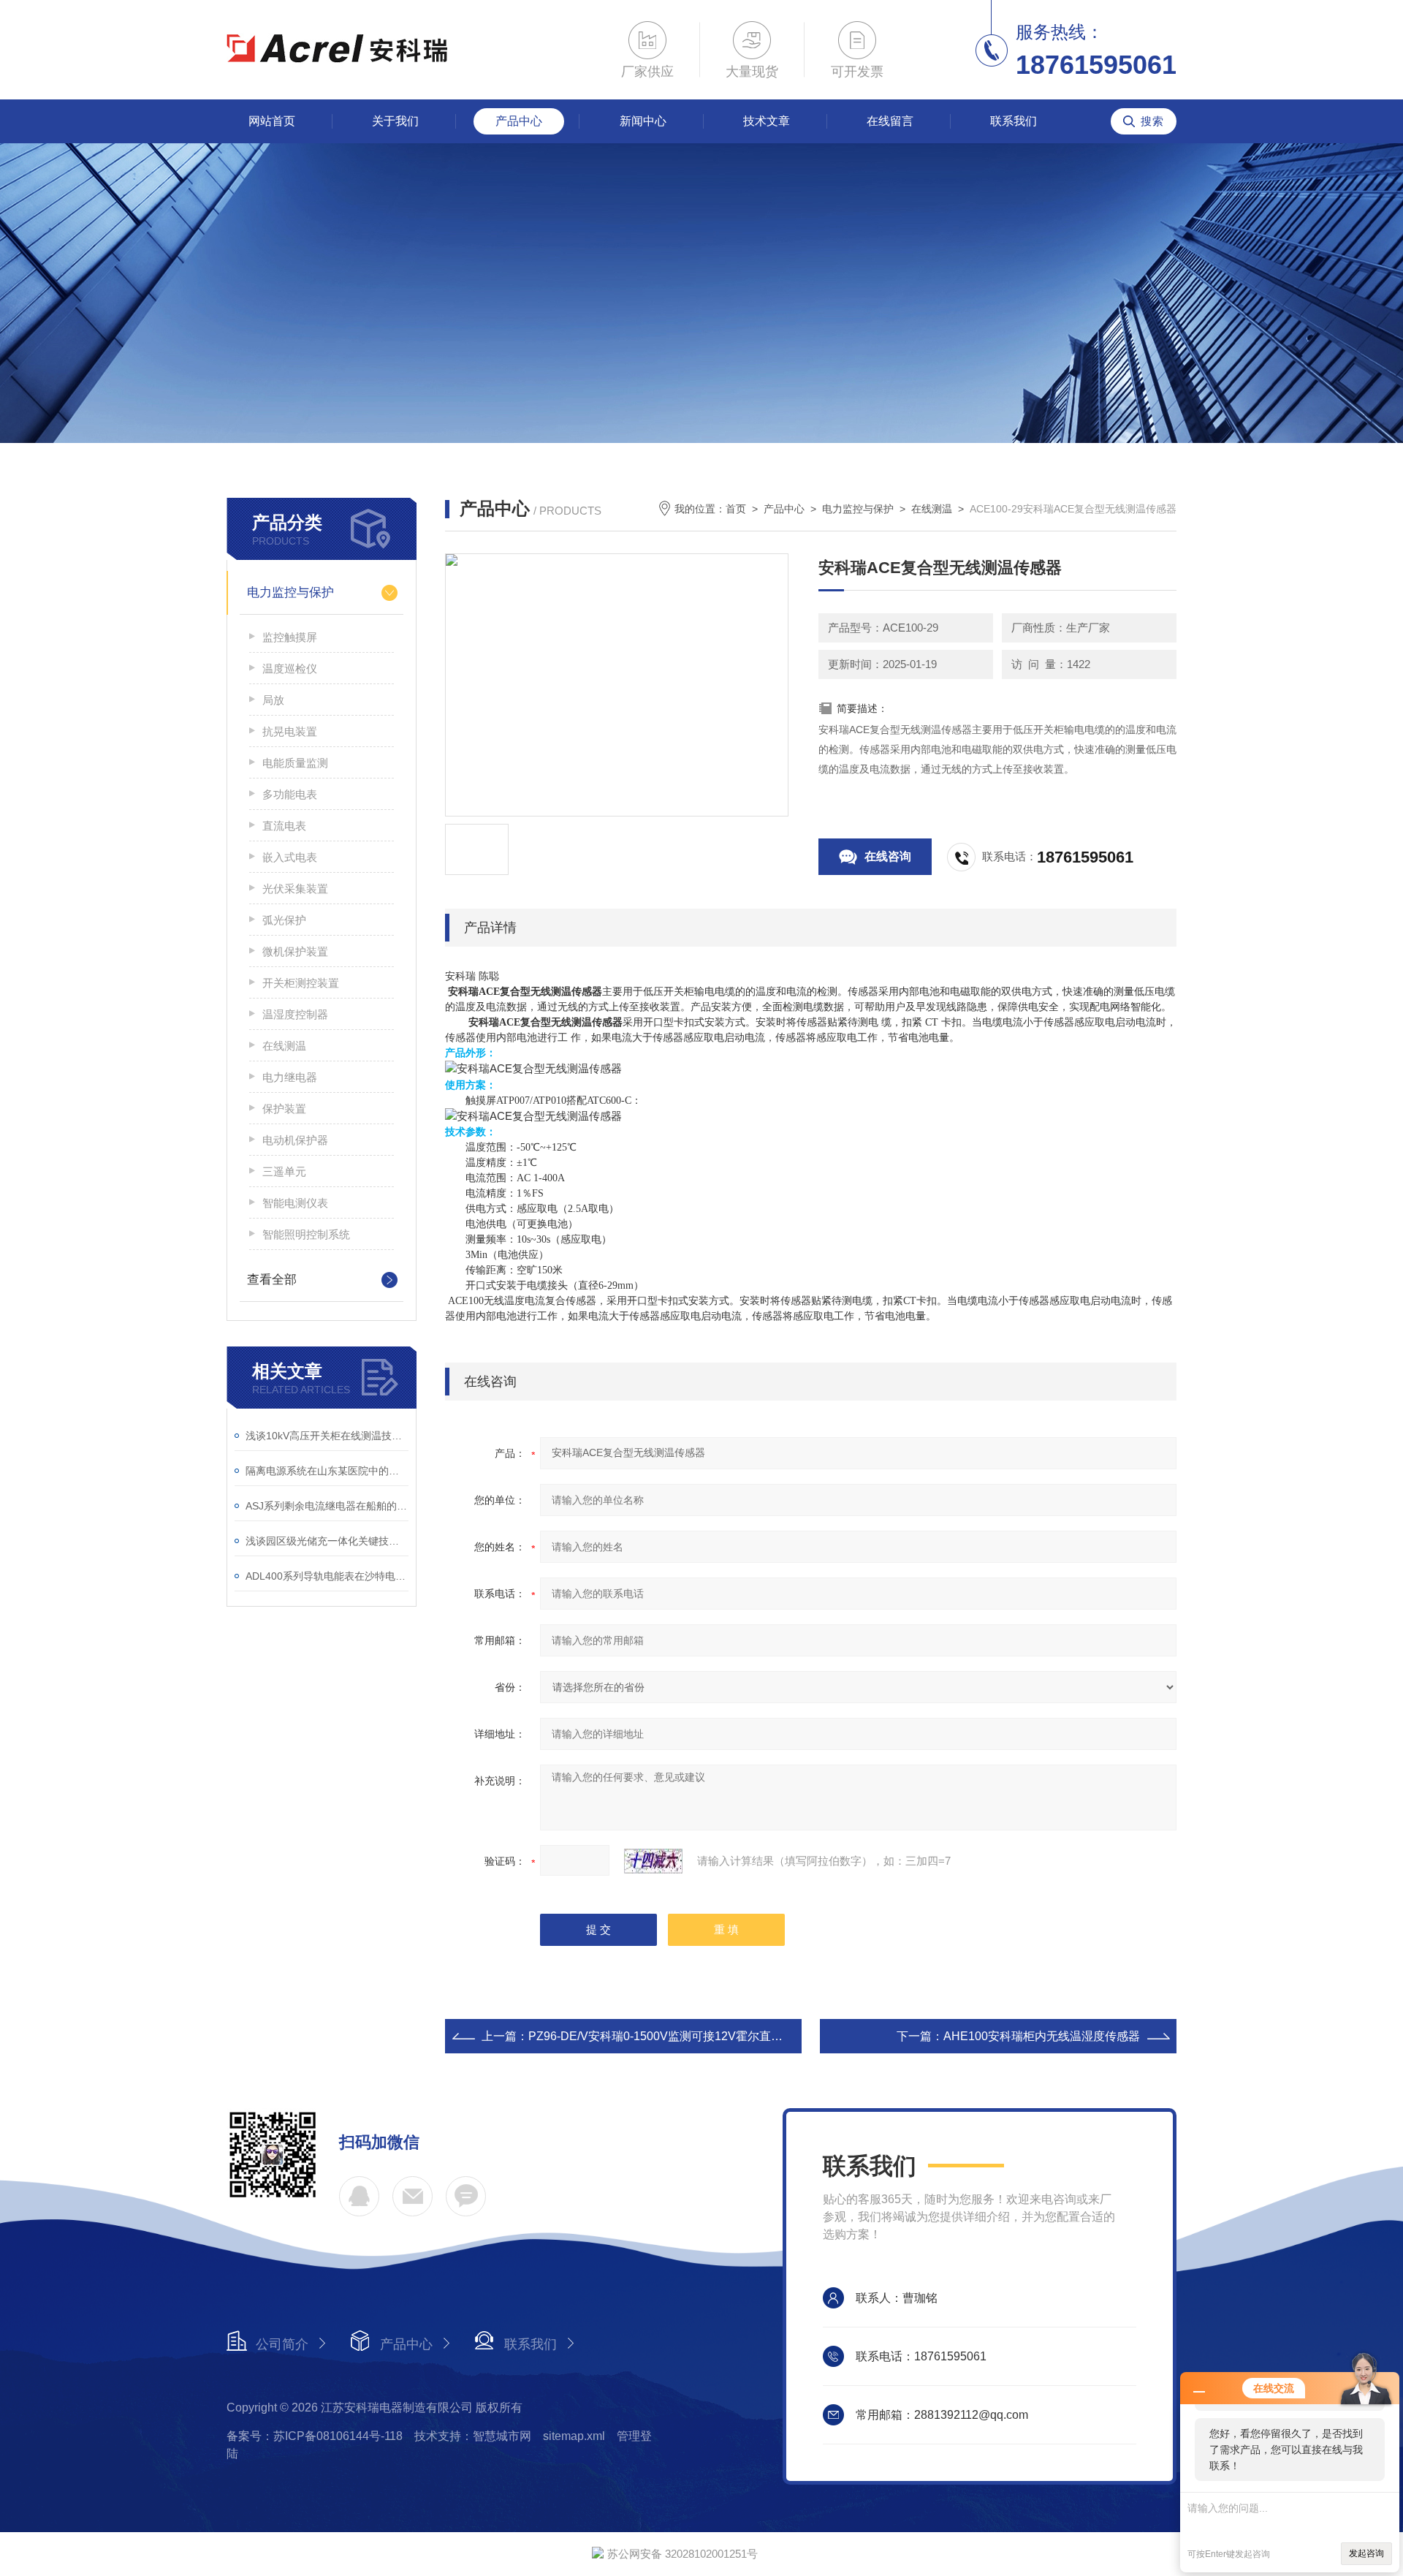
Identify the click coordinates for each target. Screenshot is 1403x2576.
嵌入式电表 (290, 857)
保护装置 (284, 1109)
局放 (273, 700)
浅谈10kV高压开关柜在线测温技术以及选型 (327, 1436)
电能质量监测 (295, 763)
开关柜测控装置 (301, 983)
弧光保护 (284, 920)
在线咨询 (888, 856)
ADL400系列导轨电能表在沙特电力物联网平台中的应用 (327, 1576)
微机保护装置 (295, 951)
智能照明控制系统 (306, 1234)
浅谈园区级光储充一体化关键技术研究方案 (327, 1541)
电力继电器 (290, 1077)
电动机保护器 (295, 1140)
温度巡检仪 (290, 668)
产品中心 (519, 121)
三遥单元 (284, 1171)
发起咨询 (1366, 2553)
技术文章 (767, 121)
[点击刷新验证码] (653, 1861)
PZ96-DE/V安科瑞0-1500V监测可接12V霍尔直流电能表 (673, 2036)
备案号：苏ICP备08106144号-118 (315, 2436)
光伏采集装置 (295, 889)
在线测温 (284, 1046)
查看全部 (272, 1280)
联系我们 (1014, 121)
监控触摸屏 (290, 637)
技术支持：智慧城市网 (473, 2436)
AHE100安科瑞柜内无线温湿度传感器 (1042, 2036)
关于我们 (395, 121)
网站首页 (272, 121)
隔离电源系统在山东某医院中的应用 (327, 1471)
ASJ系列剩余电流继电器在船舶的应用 (327, 1506)
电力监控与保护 (290, 592)
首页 (736, 509)
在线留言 (890, 121)
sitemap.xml (574, 2436)
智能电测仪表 (295, 1203)
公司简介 (282, 2344)
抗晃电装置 (290, 731)
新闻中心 (643, 121)
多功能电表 (290, 794)
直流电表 (284, 826)
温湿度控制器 (295, 1014)
